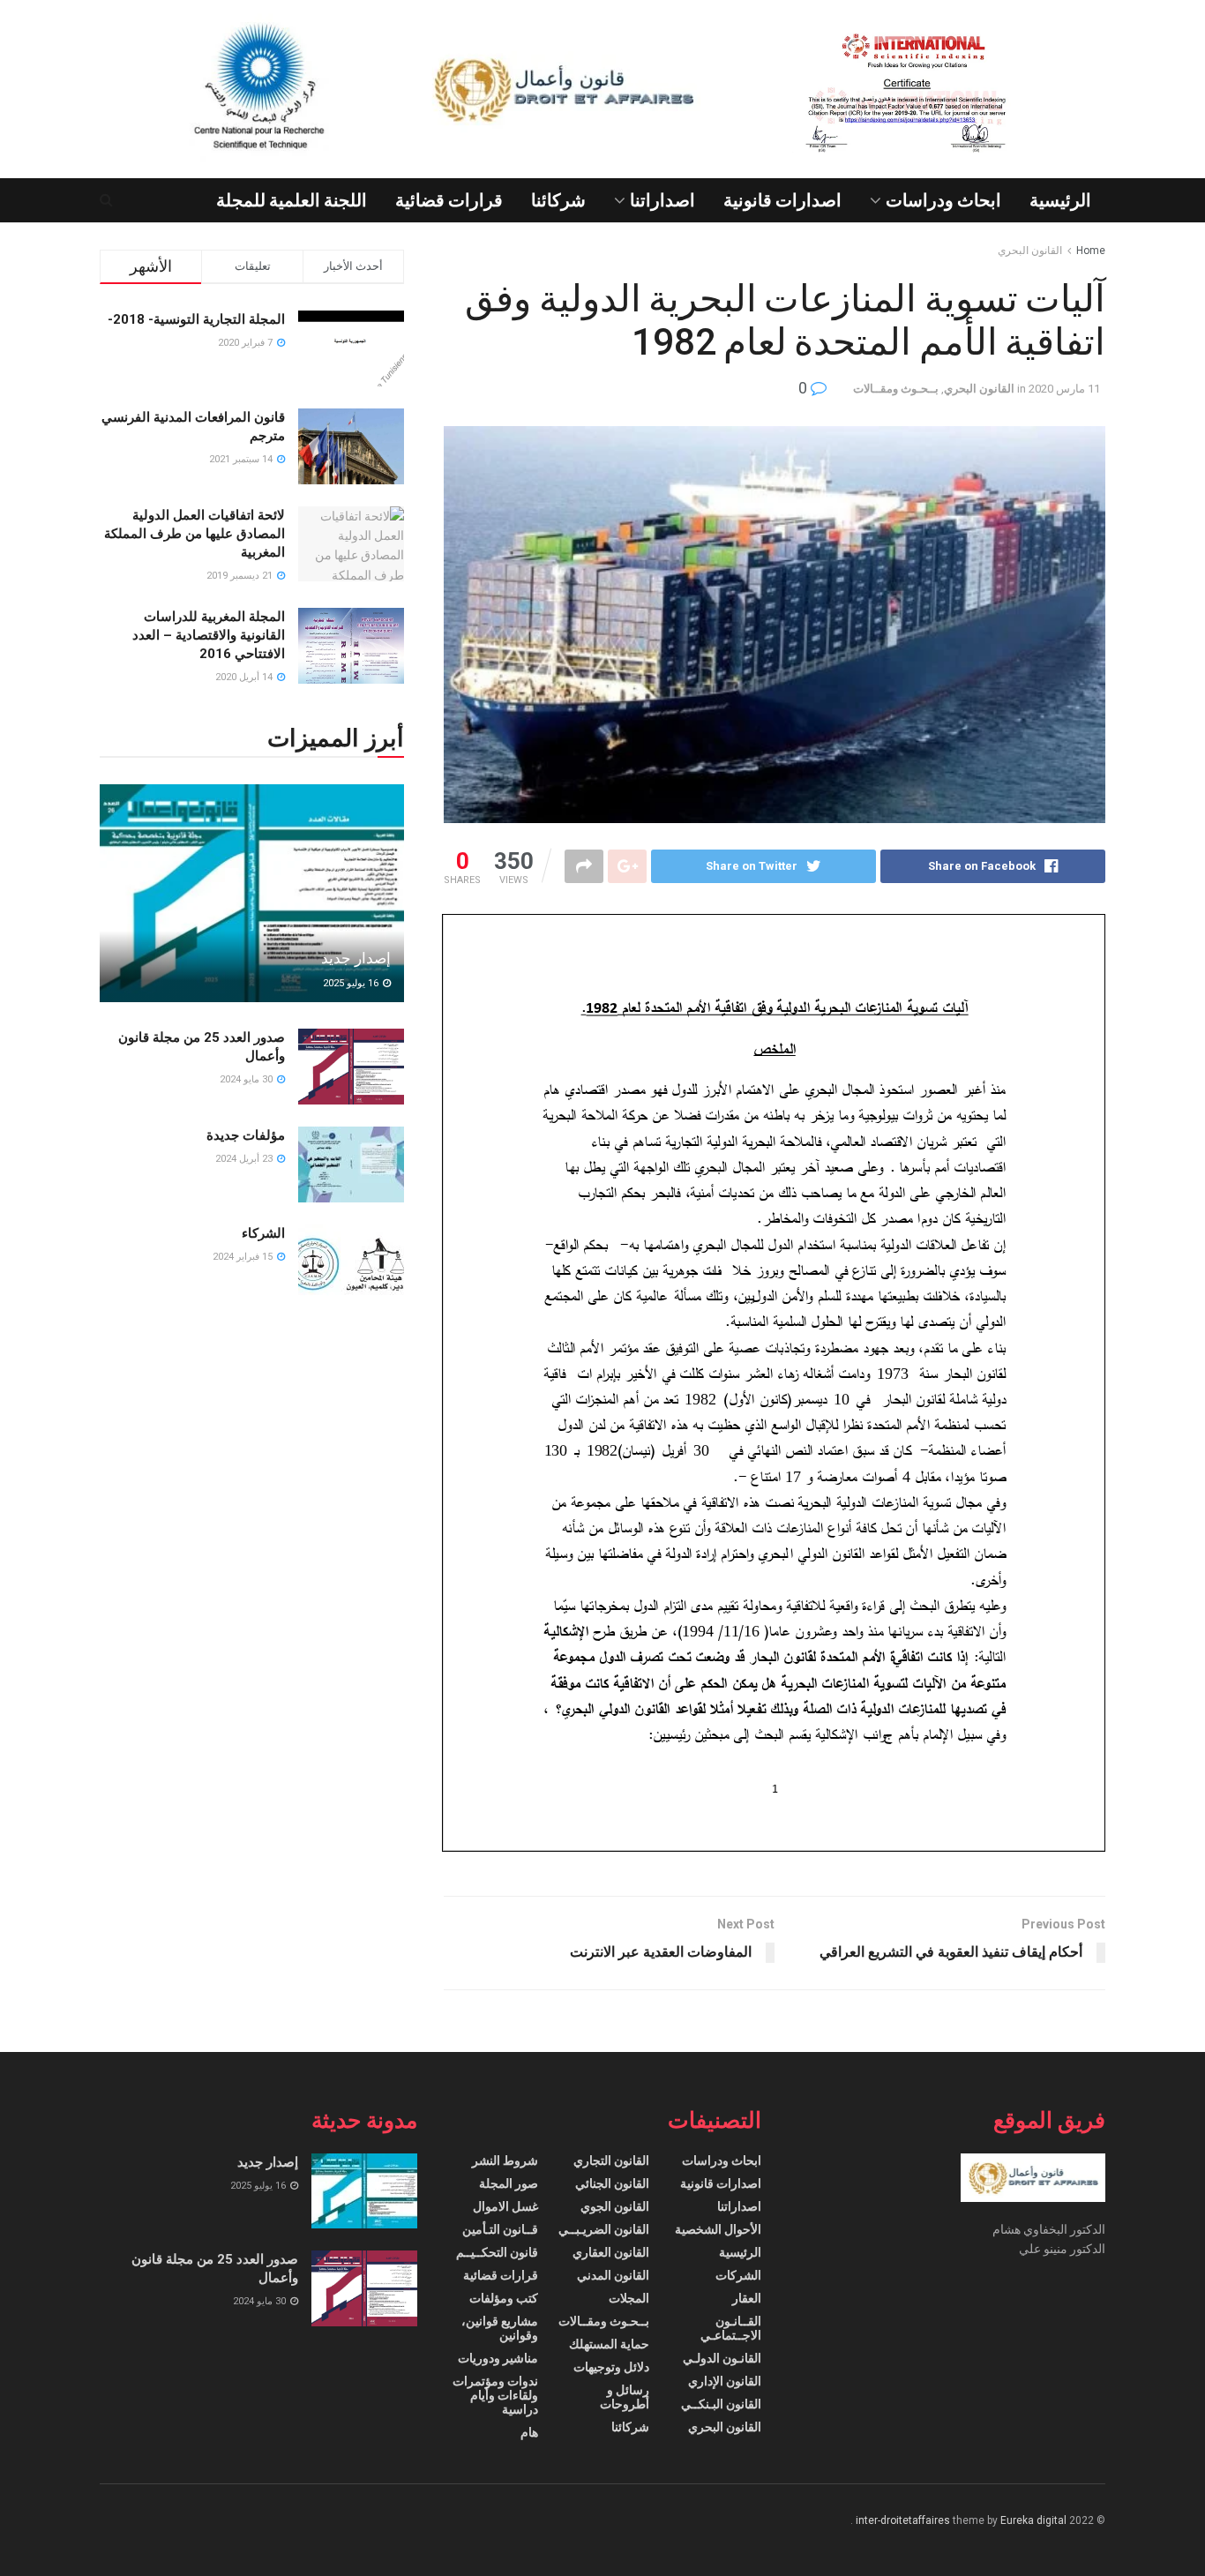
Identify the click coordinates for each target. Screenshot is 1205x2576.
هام (529, 2432)
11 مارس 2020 (1064, 389)
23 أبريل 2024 (245, 1159)
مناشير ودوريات (498, 2358)
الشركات (738, 2275)
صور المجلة (509, 2183)
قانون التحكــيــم (497, 2252)
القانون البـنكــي (721, 2404)
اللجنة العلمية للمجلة (292, 200)
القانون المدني (613, 2275)
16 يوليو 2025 (352, 983)
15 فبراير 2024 (244, 1257)
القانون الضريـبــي (604, 2229)
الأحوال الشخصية (718, 2229)
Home (1091, 251)
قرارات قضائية (449, 200)
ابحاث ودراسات (943, 200)
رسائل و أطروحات (625, 2397)
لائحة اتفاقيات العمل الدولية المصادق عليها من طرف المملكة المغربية (195, 534)
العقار (747, 2298)
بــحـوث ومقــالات (896, 389)
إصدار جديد (356, 958)
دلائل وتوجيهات (611, 2367)
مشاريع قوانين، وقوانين (500, 2328)
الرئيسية (1060, 200)
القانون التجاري (611, 2160)
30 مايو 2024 (247, 1079)
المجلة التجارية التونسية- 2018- (196, 319)
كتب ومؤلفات (504, 2298)
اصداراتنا (662, 200)
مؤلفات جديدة (246, 1135)
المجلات (629, 2298)
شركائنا (558, 200)
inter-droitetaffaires (903, 2520)
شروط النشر (505, 2160)
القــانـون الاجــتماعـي (731, 2328)
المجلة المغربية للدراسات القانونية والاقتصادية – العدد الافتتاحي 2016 (209, 635)
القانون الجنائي (612, 2183)
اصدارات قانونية (782, 200)
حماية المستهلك (609, 2344)
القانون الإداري (725, 2381)
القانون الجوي (615, 2206)
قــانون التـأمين (500, 2229)
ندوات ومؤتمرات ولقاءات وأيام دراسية (495, 2395)
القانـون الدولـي (722, 2358)
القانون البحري (1030, 251)
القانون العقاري (611, 2252)
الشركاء (263, 1233)
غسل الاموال (505, 2206)
